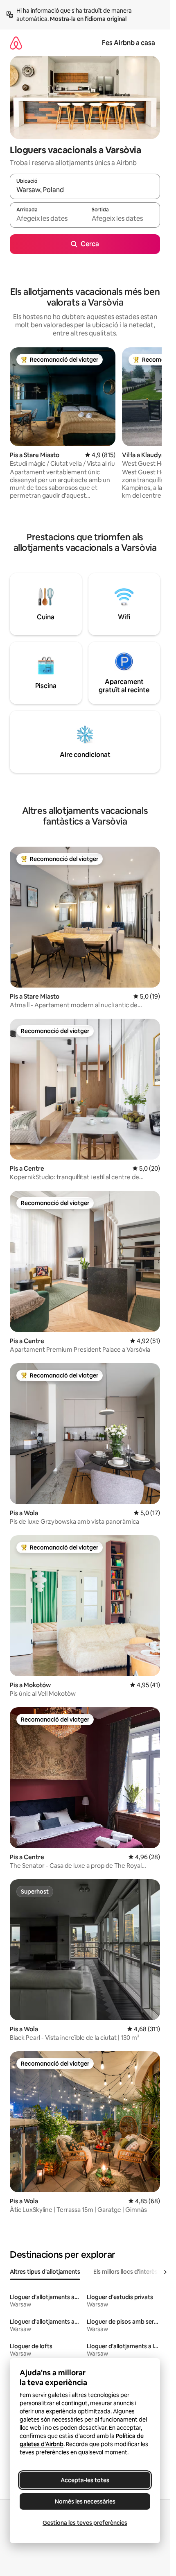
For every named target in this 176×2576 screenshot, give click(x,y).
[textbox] (47, 219)
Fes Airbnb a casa (129, 43)
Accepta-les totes (85, 2480)
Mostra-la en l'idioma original (88, 19)
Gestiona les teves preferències (85, 2523)
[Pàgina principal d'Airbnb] (16, 43)
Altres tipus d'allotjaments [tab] (45, 2272)
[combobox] (85, 190)
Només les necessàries (85, 2501)
